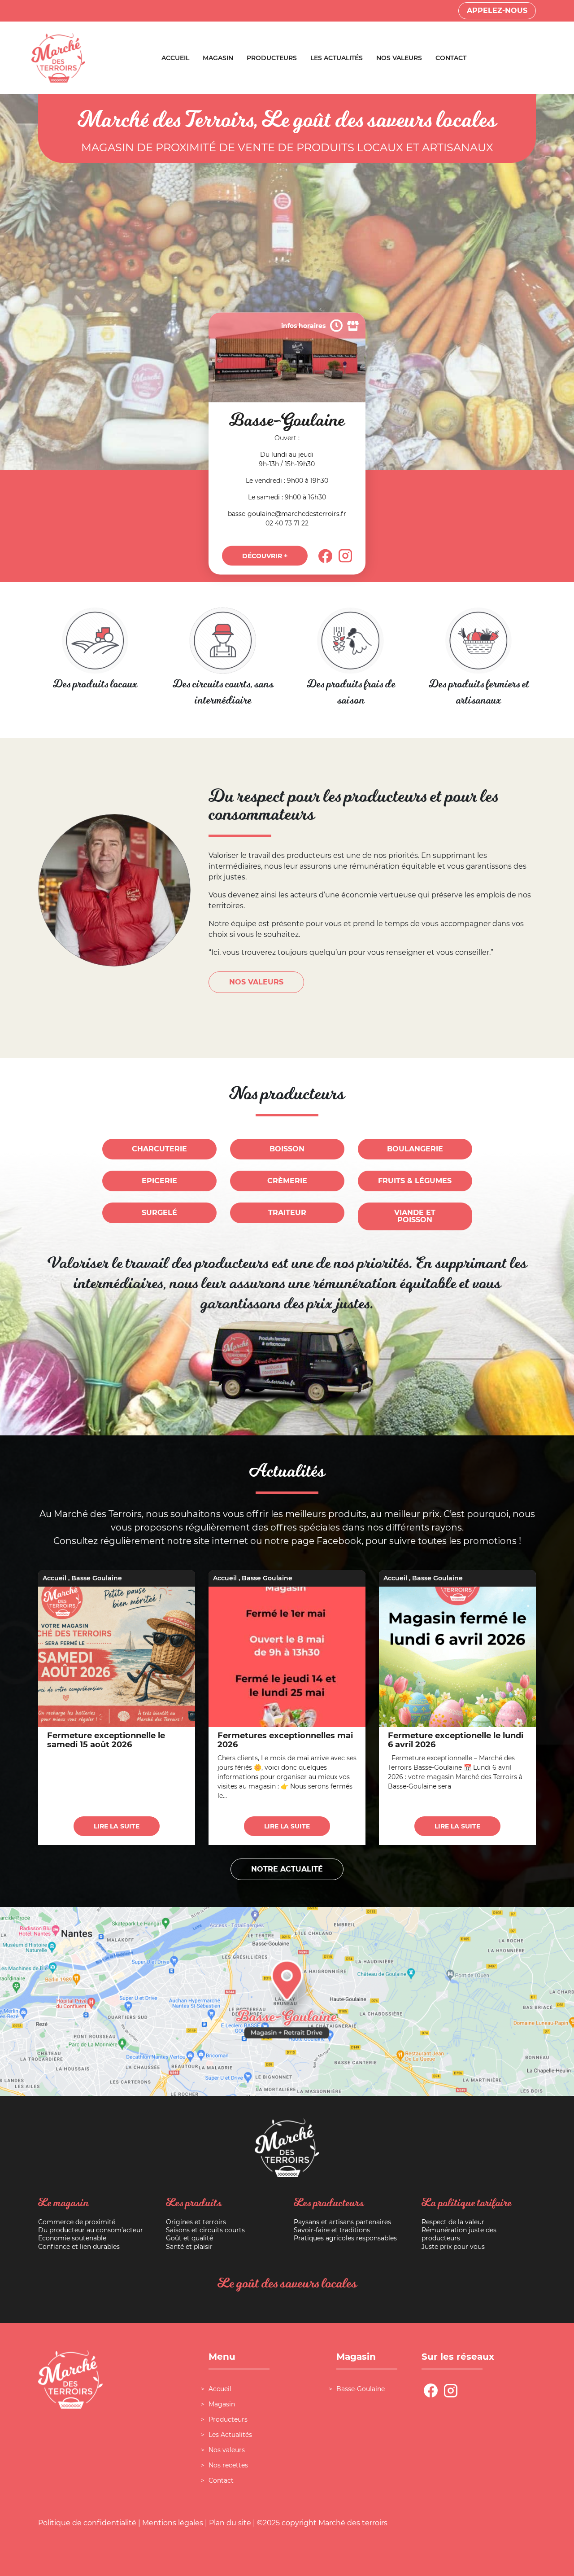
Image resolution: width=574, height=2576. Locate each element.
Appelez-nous (497, 11)
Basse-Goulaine (361, 2389)
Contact (451, 58)
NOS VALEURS (256, 982)
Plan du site (230, 2523)
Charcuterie (159, 1149)
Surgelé (159, 1213)
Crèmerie (287, 1181)
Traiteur (287, 1213)
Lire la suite (117, 1826)
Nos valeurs (399, 58)
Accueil (175, 58)
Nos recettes (228, 2465)
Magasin (218, 58)
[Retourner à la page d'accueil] (58, 57)
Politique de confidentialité (87, 2523)
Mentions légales (173, 2523)
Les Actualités (337, 58)
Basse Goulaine (97, 1578)
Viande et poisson (415, 1216)
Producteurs (272, 58)
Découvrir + (265, 556)
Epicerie (159, 1181)
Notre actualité (287, 1869)
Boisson (287, 1149)
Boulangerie (415, 1149)
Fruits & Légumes (415, 1181)
